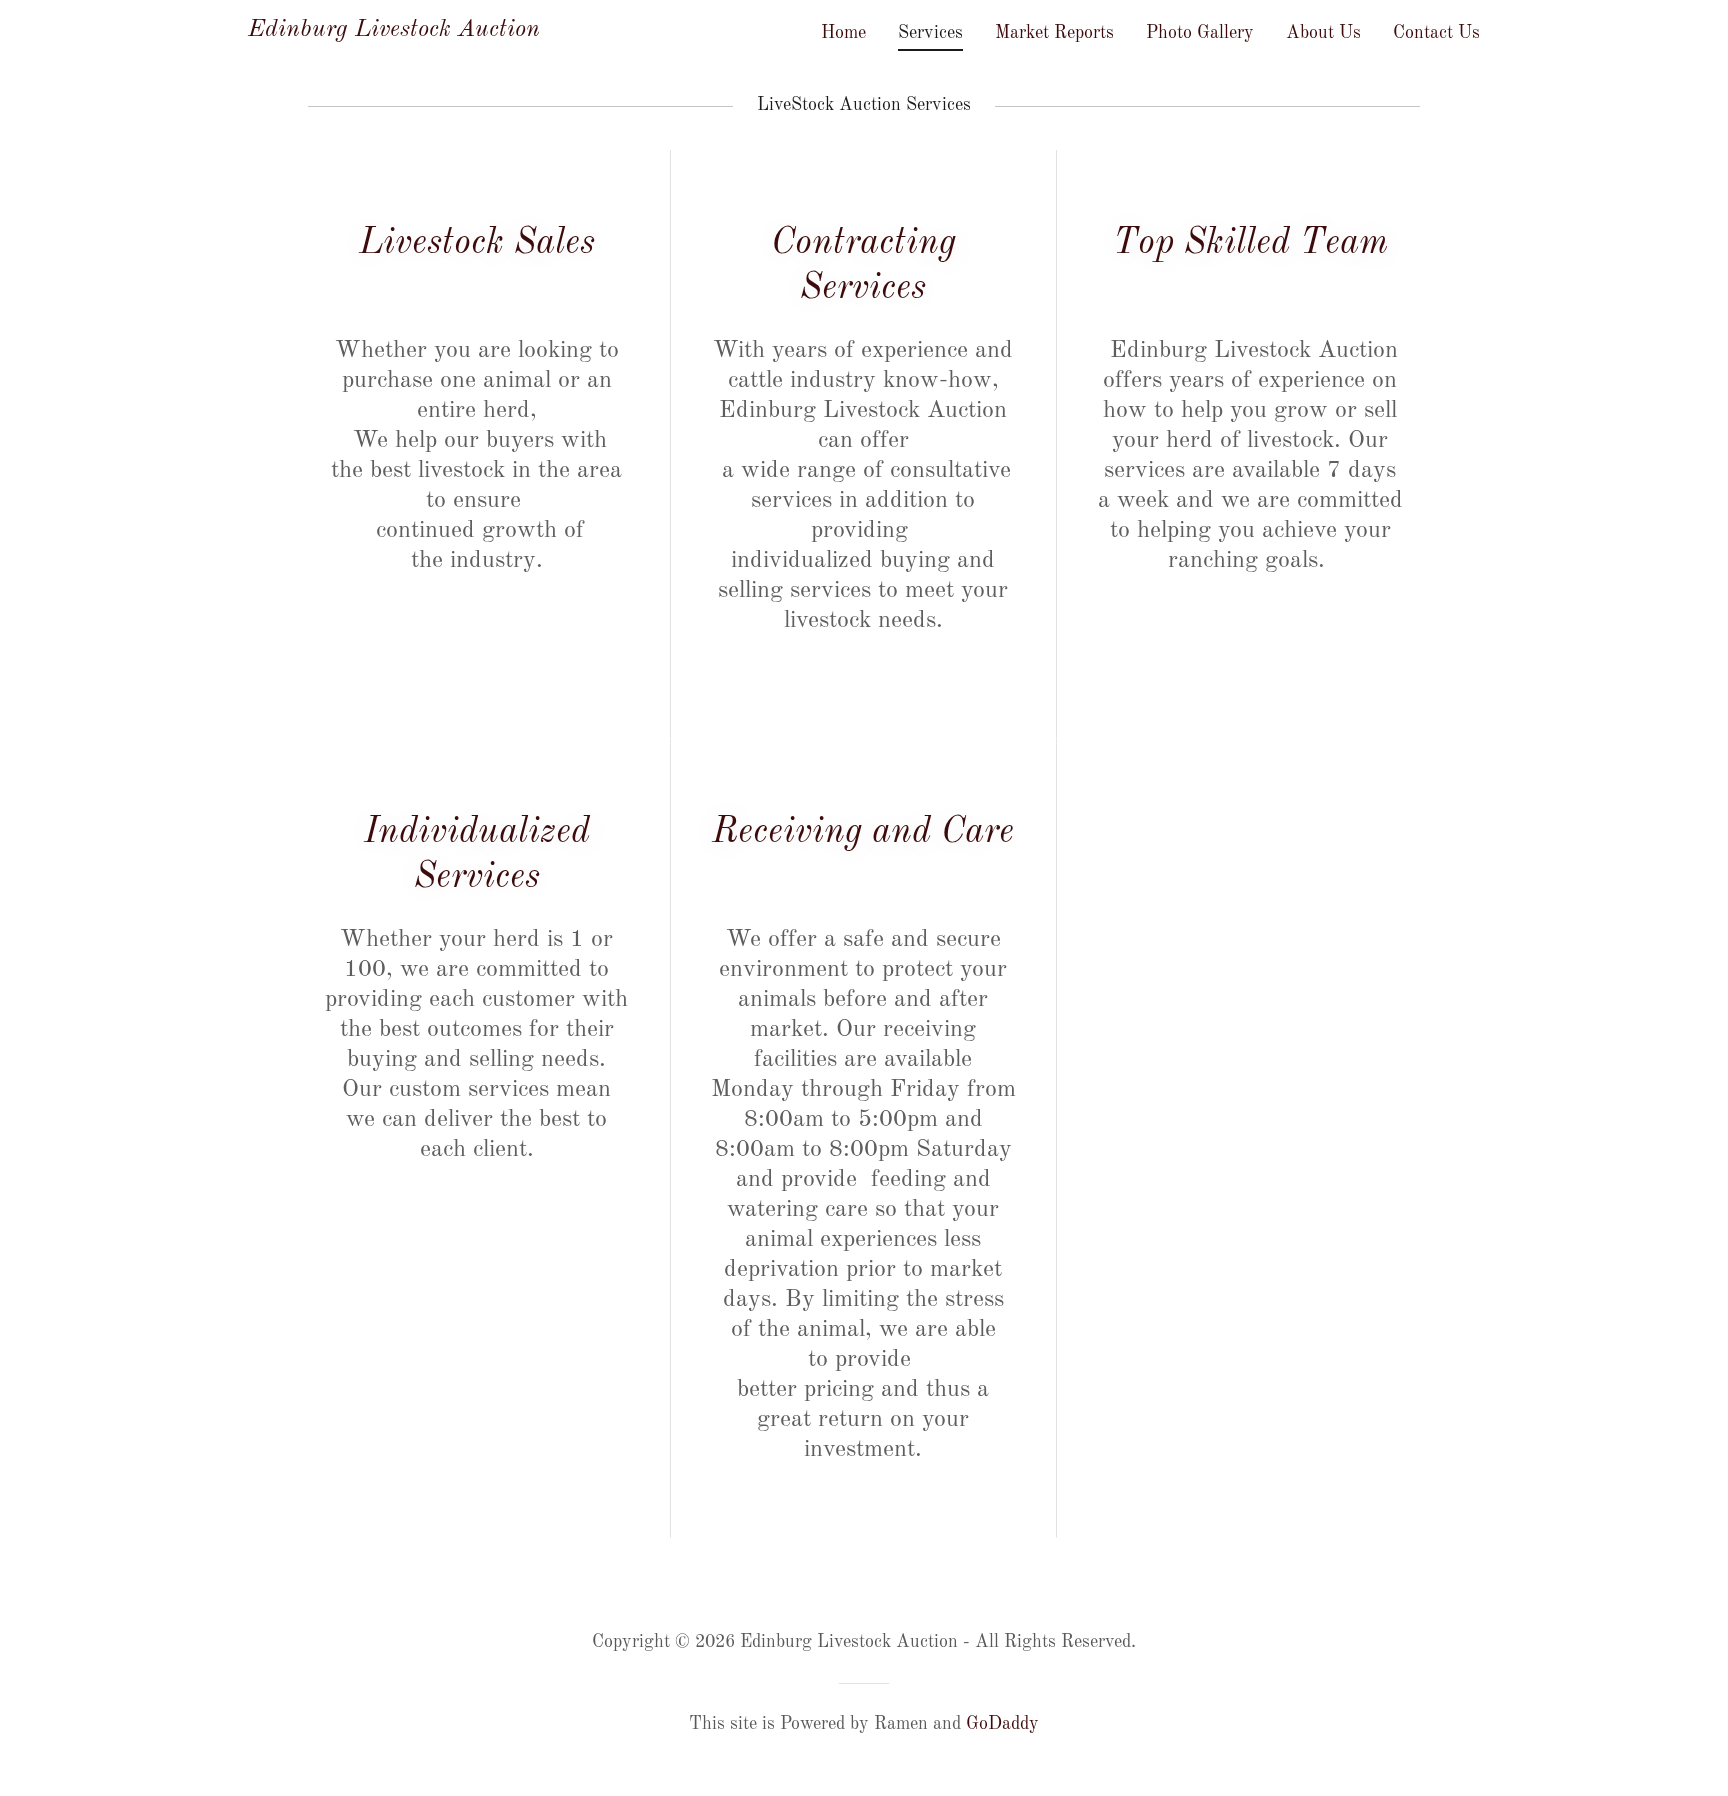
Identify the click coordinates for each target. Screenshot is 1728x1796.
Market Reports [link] (1054, 33)
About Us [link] (1323, 33)
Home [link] (843, 33)
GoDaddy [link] (1002, 1724)
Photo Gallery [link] (1200, 33)
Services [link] (930, 33)
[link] (394, 31)
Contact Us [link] (1436, 33)
